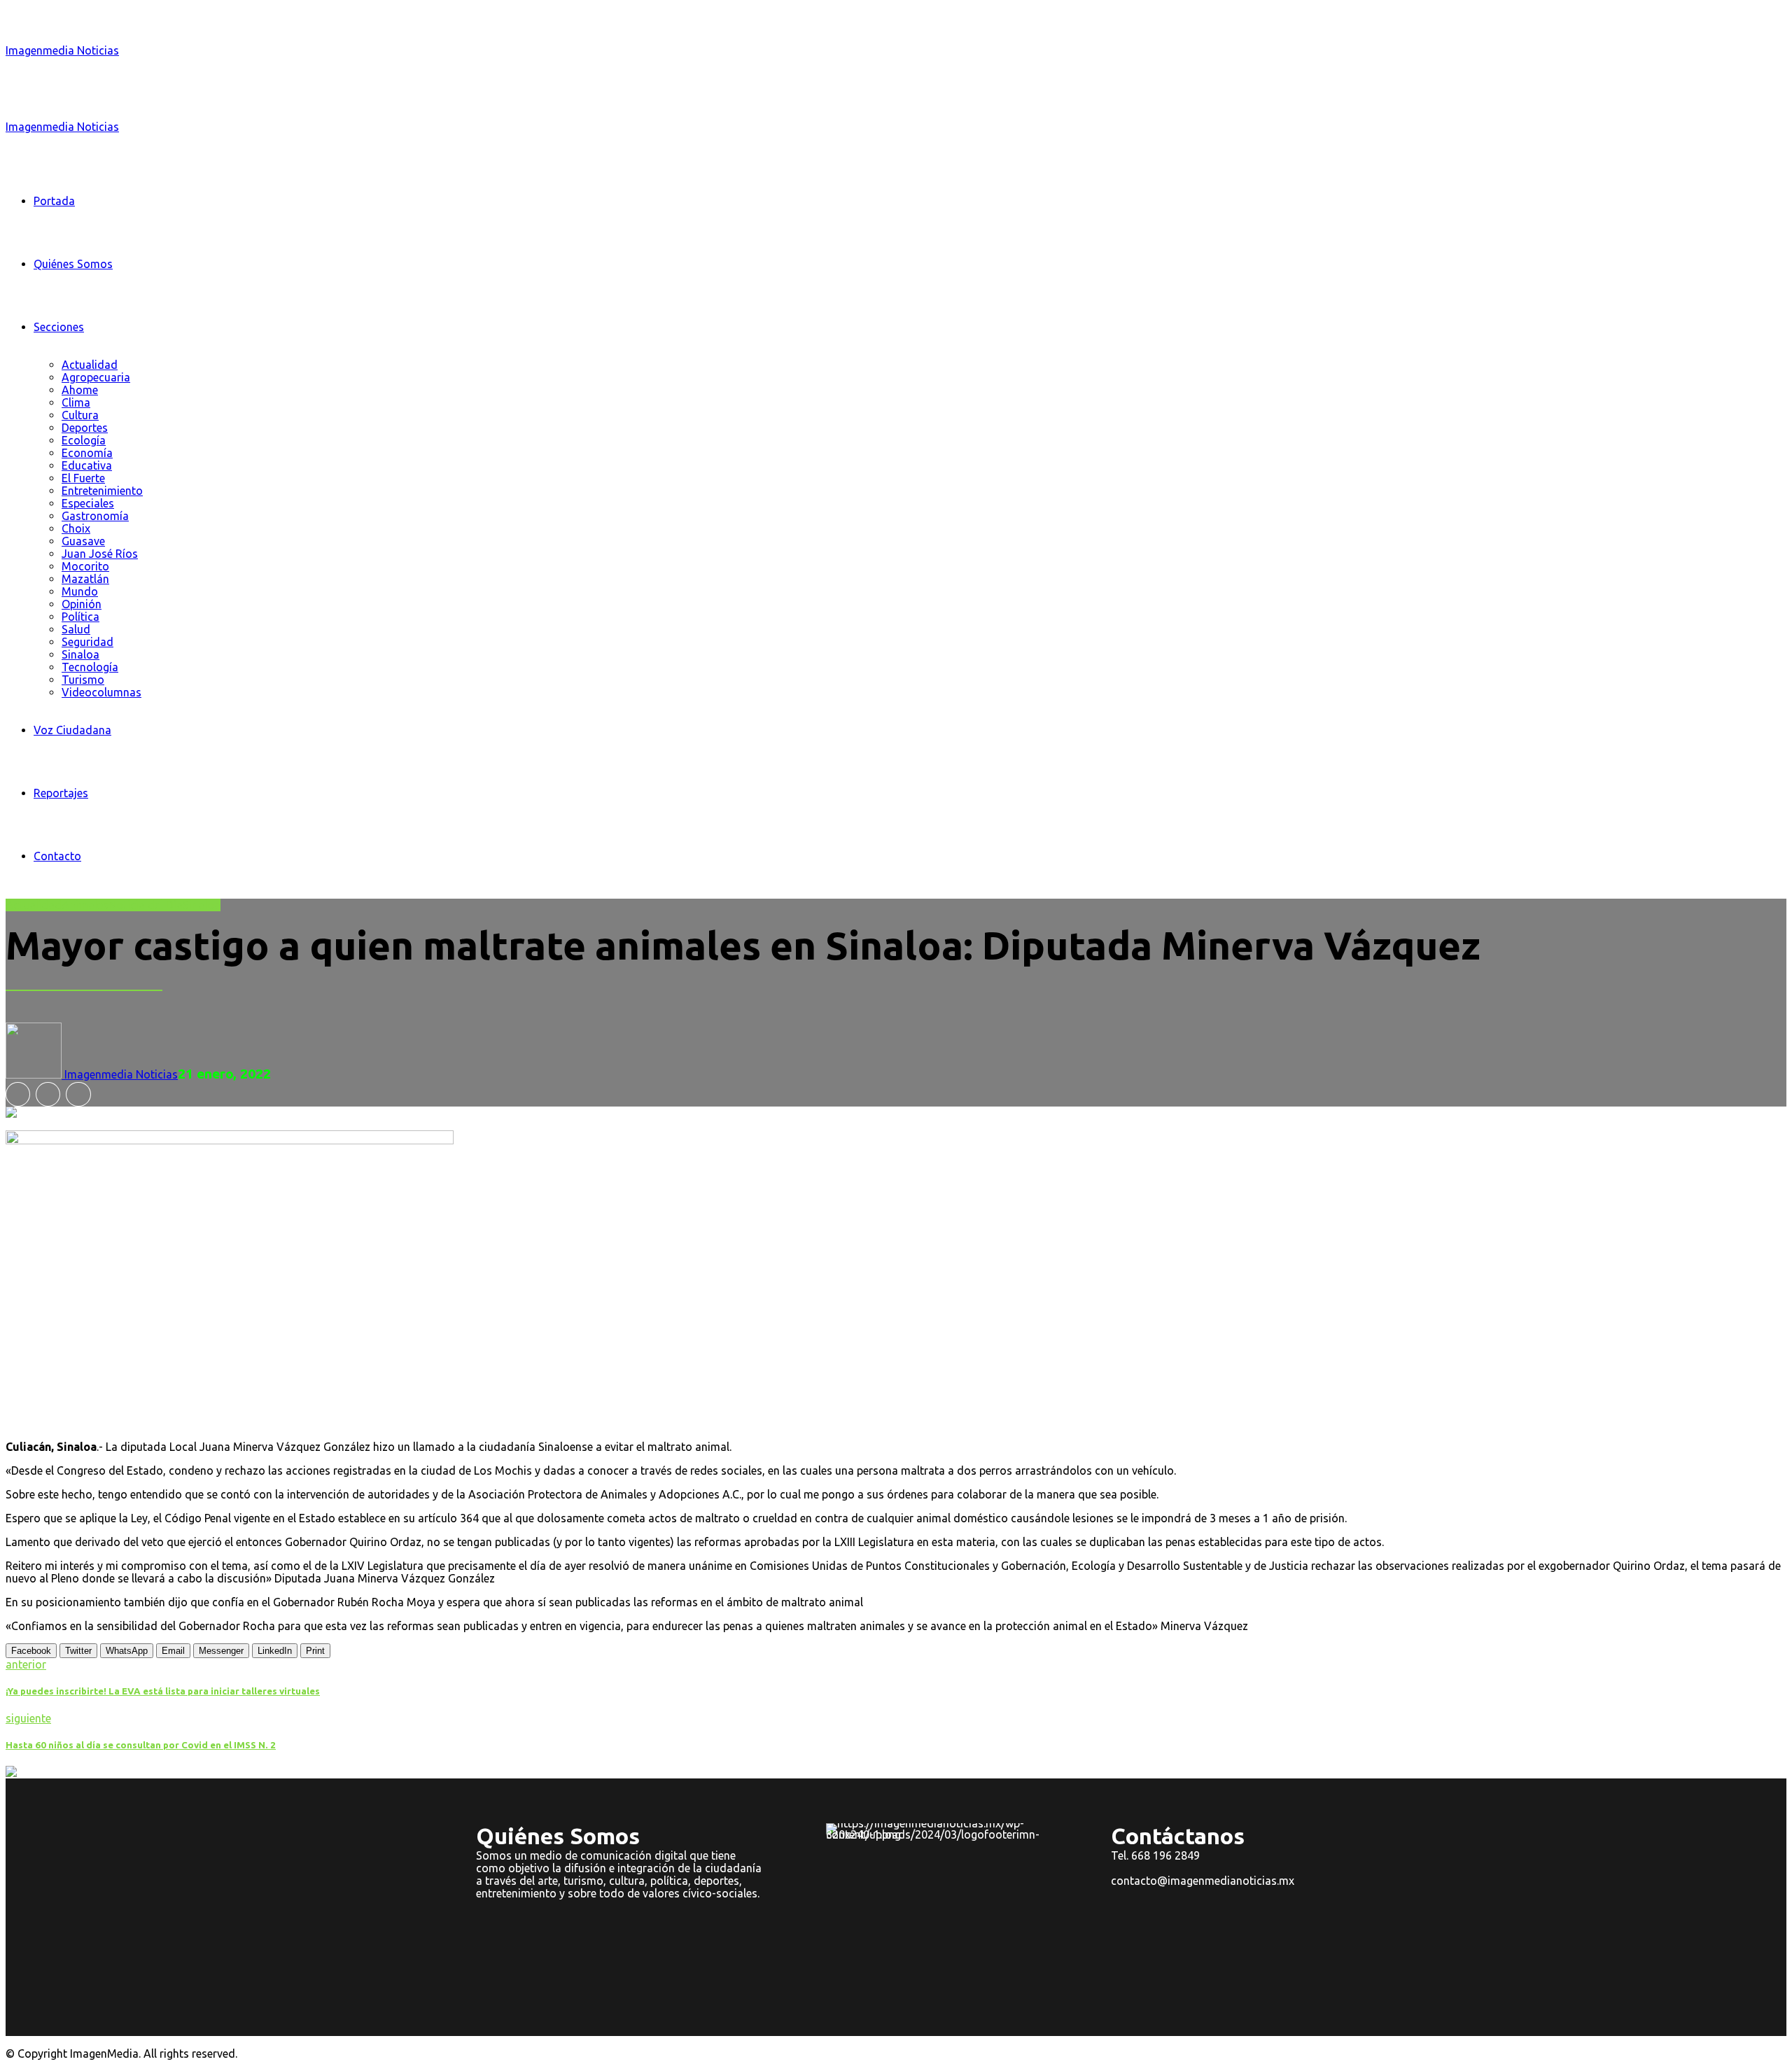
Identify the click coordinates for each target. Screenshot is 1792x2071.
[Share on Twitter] (48, 1094)
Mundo (80, 591)
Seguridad (87, 642)
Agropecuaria (96, 377)
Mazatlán (85, 579)
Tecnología (90, 667)
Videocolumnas (101, 692)
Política (80, 617)
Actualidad (90, 365)
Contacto (57, 856)
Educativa (87, 465)
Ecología (84, 440)
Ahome (80, 390)
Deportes (85, 428)
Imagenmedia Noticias (62, 50)
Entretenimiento (102, 491)
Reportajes (61, 793)
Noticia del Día (146, 905)
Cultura (80, 415)
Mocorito (85, 566)
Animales (85, 905)
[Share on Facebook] (18, 1094)
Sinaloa (80, 654)
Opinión (82, 604)
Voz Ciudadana (72, 730)
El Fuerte (83, 478)
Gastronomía (95, 516)
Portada (54, 201)
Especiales (88, 503)
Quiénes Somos (73, 264)
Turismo (83, 680)
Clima (76, 402)
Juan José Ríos (100, 554)
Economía (87, 453)
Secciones (59, 327)
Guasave (83, 541)
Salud (76, 629)
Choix (76, 528)
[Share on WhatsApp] (78, 1094)
